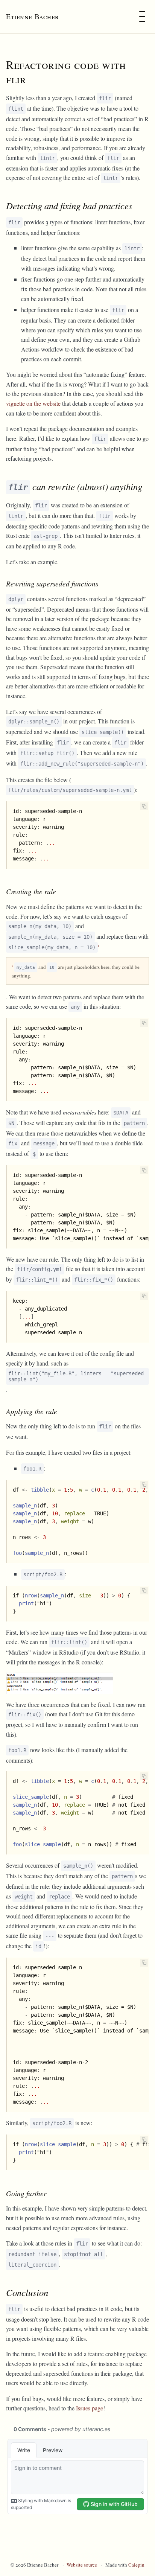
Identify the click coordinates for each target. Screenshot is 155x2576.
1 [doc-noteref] (99, 945)
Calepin (136, 2565)
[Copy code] (144, 806)
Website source (82, 2565)
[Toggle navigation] (142, 17)
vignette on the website (33, 403)
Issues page (90, 2408)
